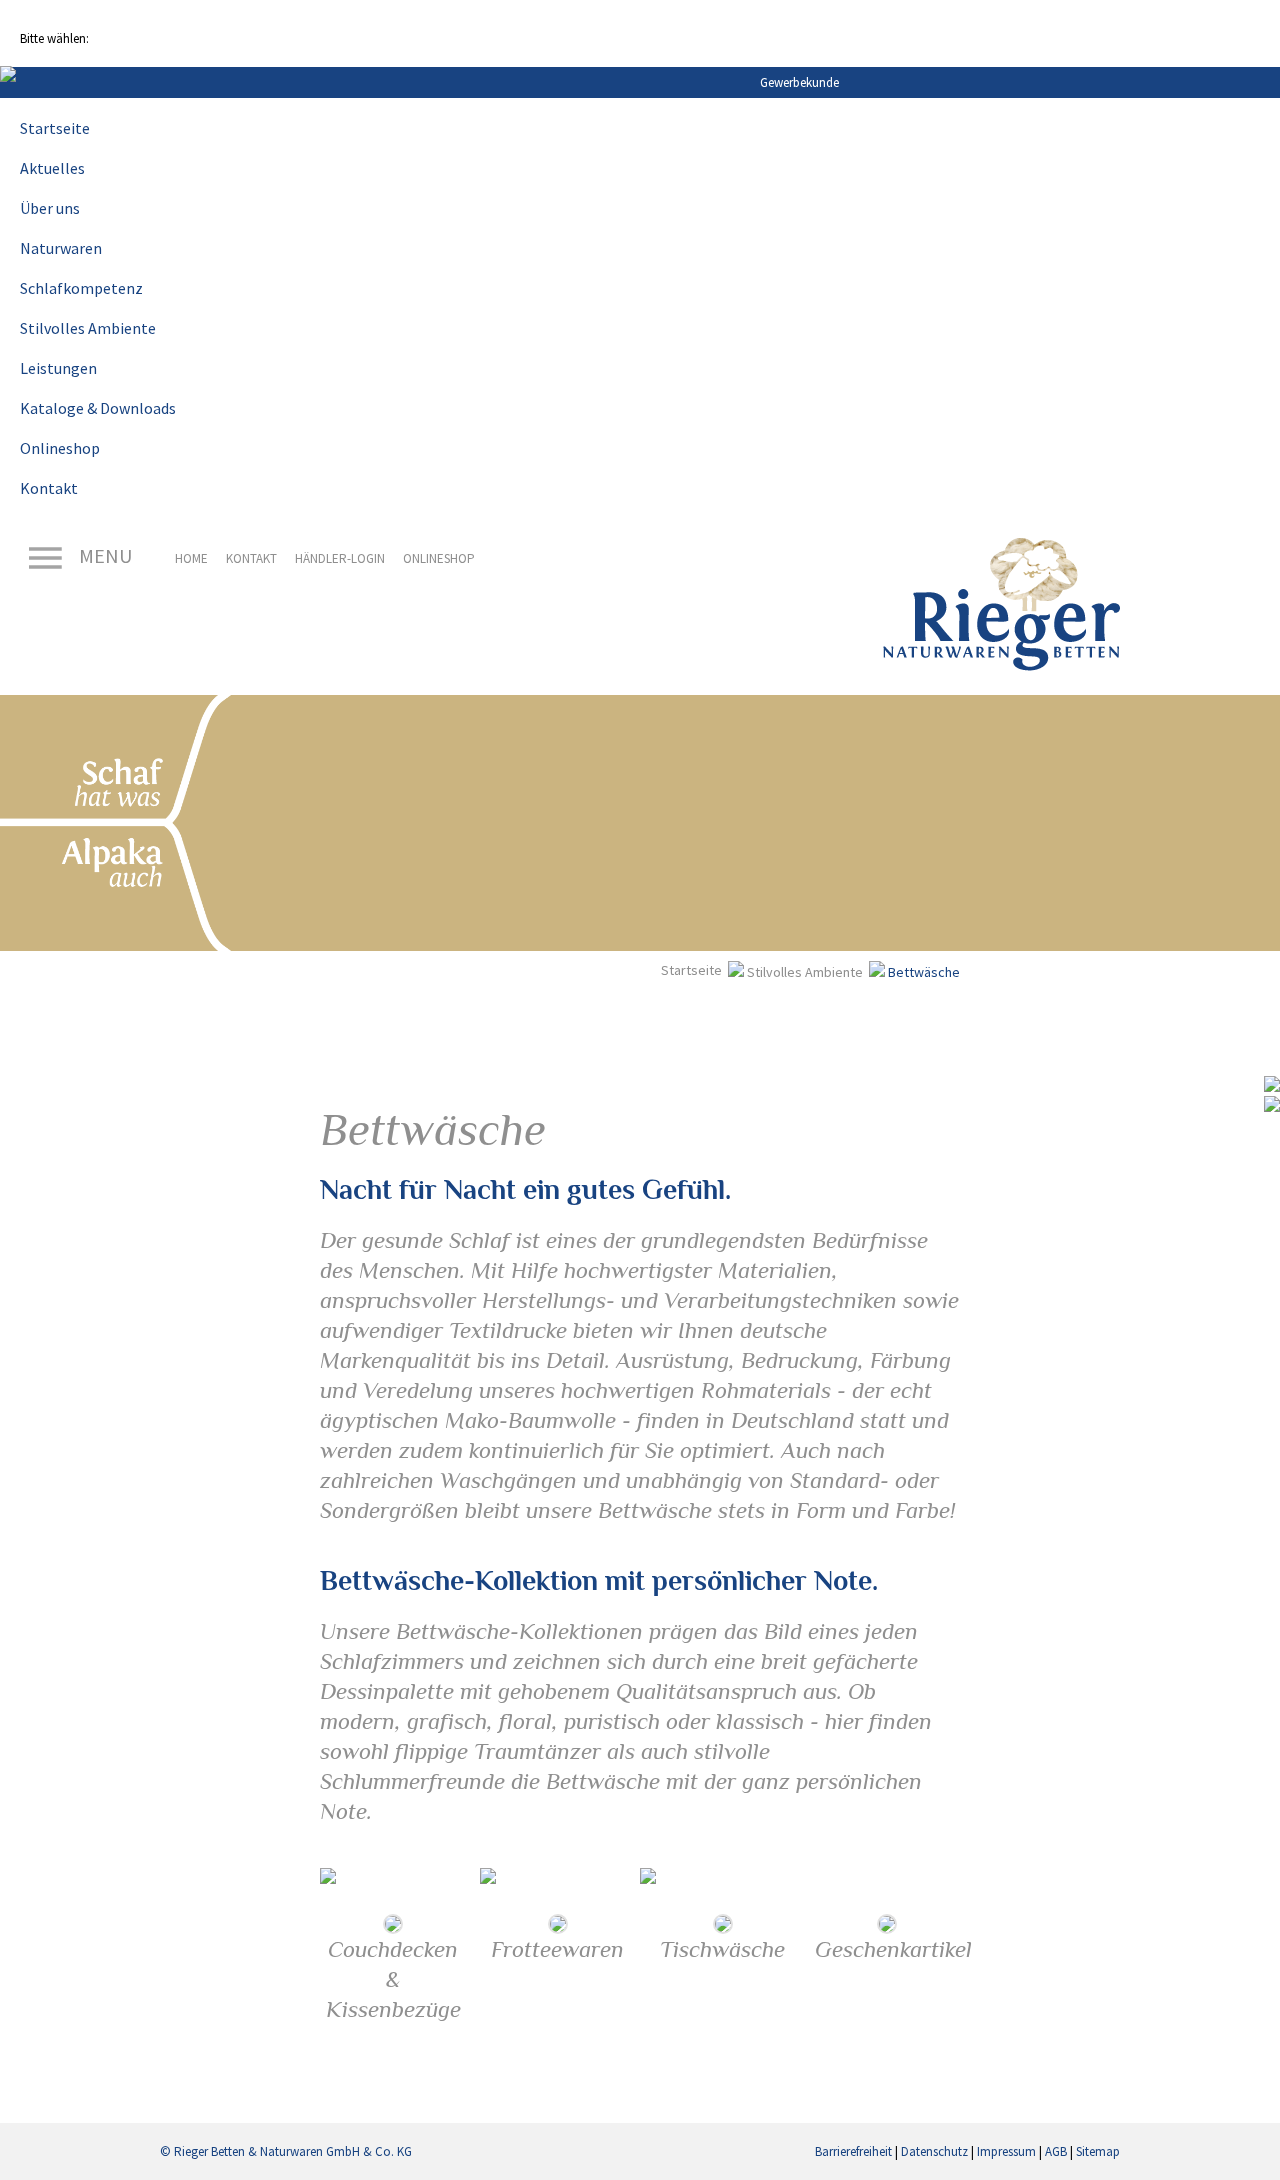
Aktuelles (52, 168)
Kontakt (49, 488)
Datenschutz (934, 2151)
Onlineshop (60, 448)
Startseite (55, 128)
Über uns (50, 208)
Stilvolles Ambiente (88, 328)
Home (191, 558)
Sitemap (1098, 2151)
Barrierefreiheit (853, 2151)
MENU (103, 555)
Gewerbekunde (799, 82)
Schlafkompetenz (81, 288)
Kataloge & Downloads (98, 408)
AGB (1056, 2151)
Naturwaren (61, 248)
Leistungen (58, 368)
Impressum (1006, 2151)
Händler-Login (340, 558)
